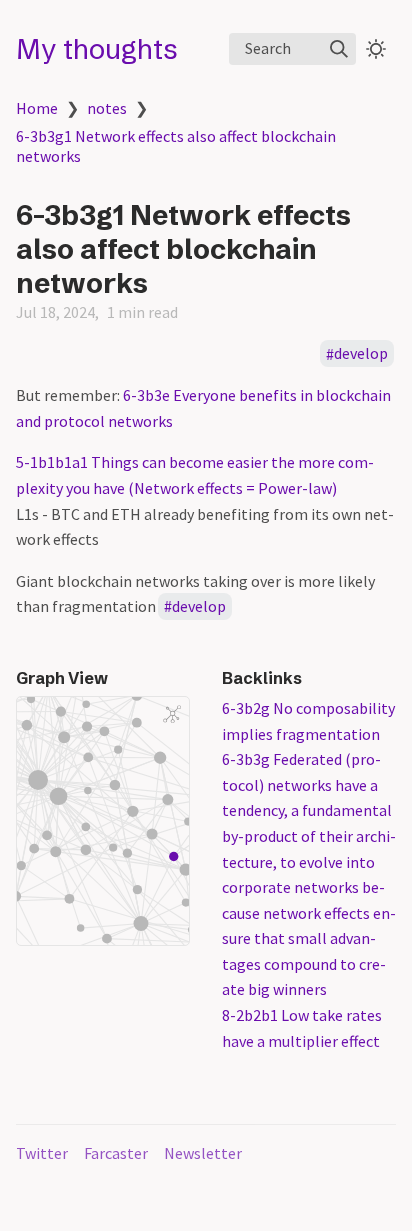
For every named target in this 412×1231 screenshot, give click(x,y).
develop (361, 354)
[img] (339, 49)
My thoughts (97, 49)
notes (107, 108)
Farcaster (116, 1153)
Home (37, 108)
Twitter (42, 1153)
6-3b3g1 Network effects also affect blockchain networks (176, 146)
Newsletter (203, 1153)
